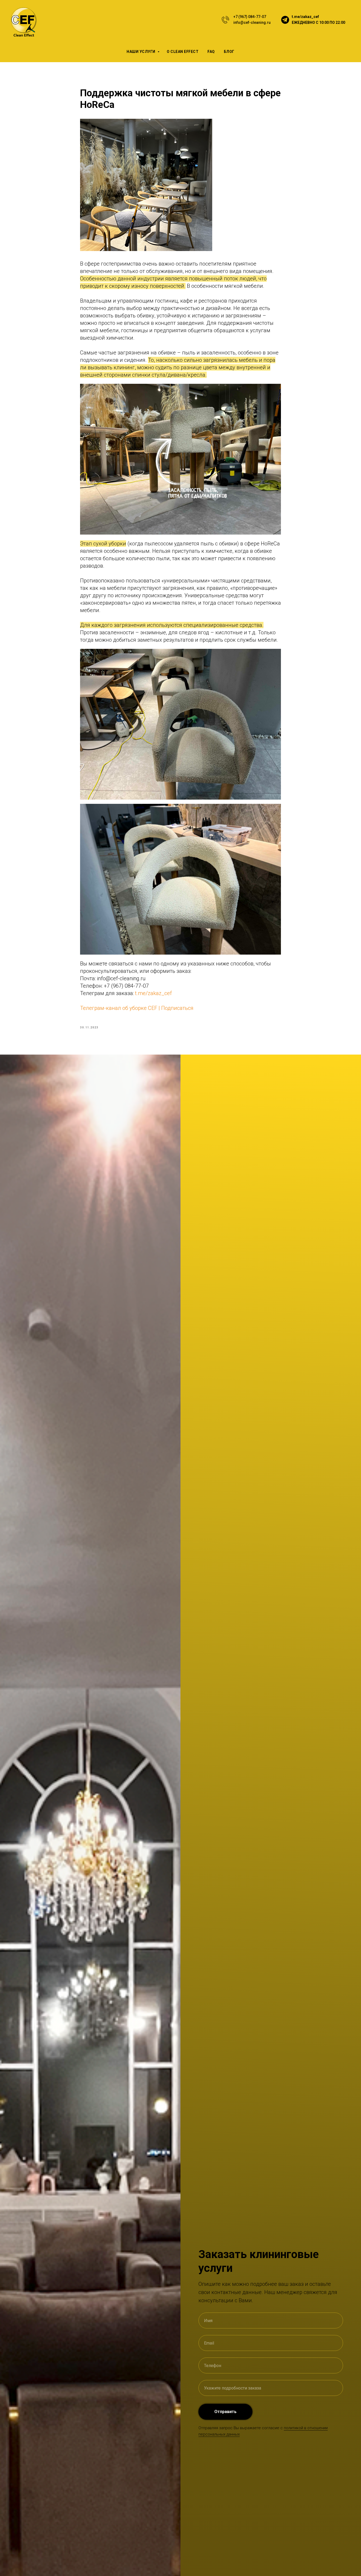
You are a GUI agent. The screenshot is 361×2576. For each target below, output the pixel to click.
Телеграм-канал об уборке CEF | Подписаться (137, 1008)
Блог (229, 52)
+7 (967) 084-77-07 (250, 17)
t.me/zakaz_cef (305, 17)
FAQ (211, 52)
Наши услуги (141, 52)
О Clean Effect (183, 52)
